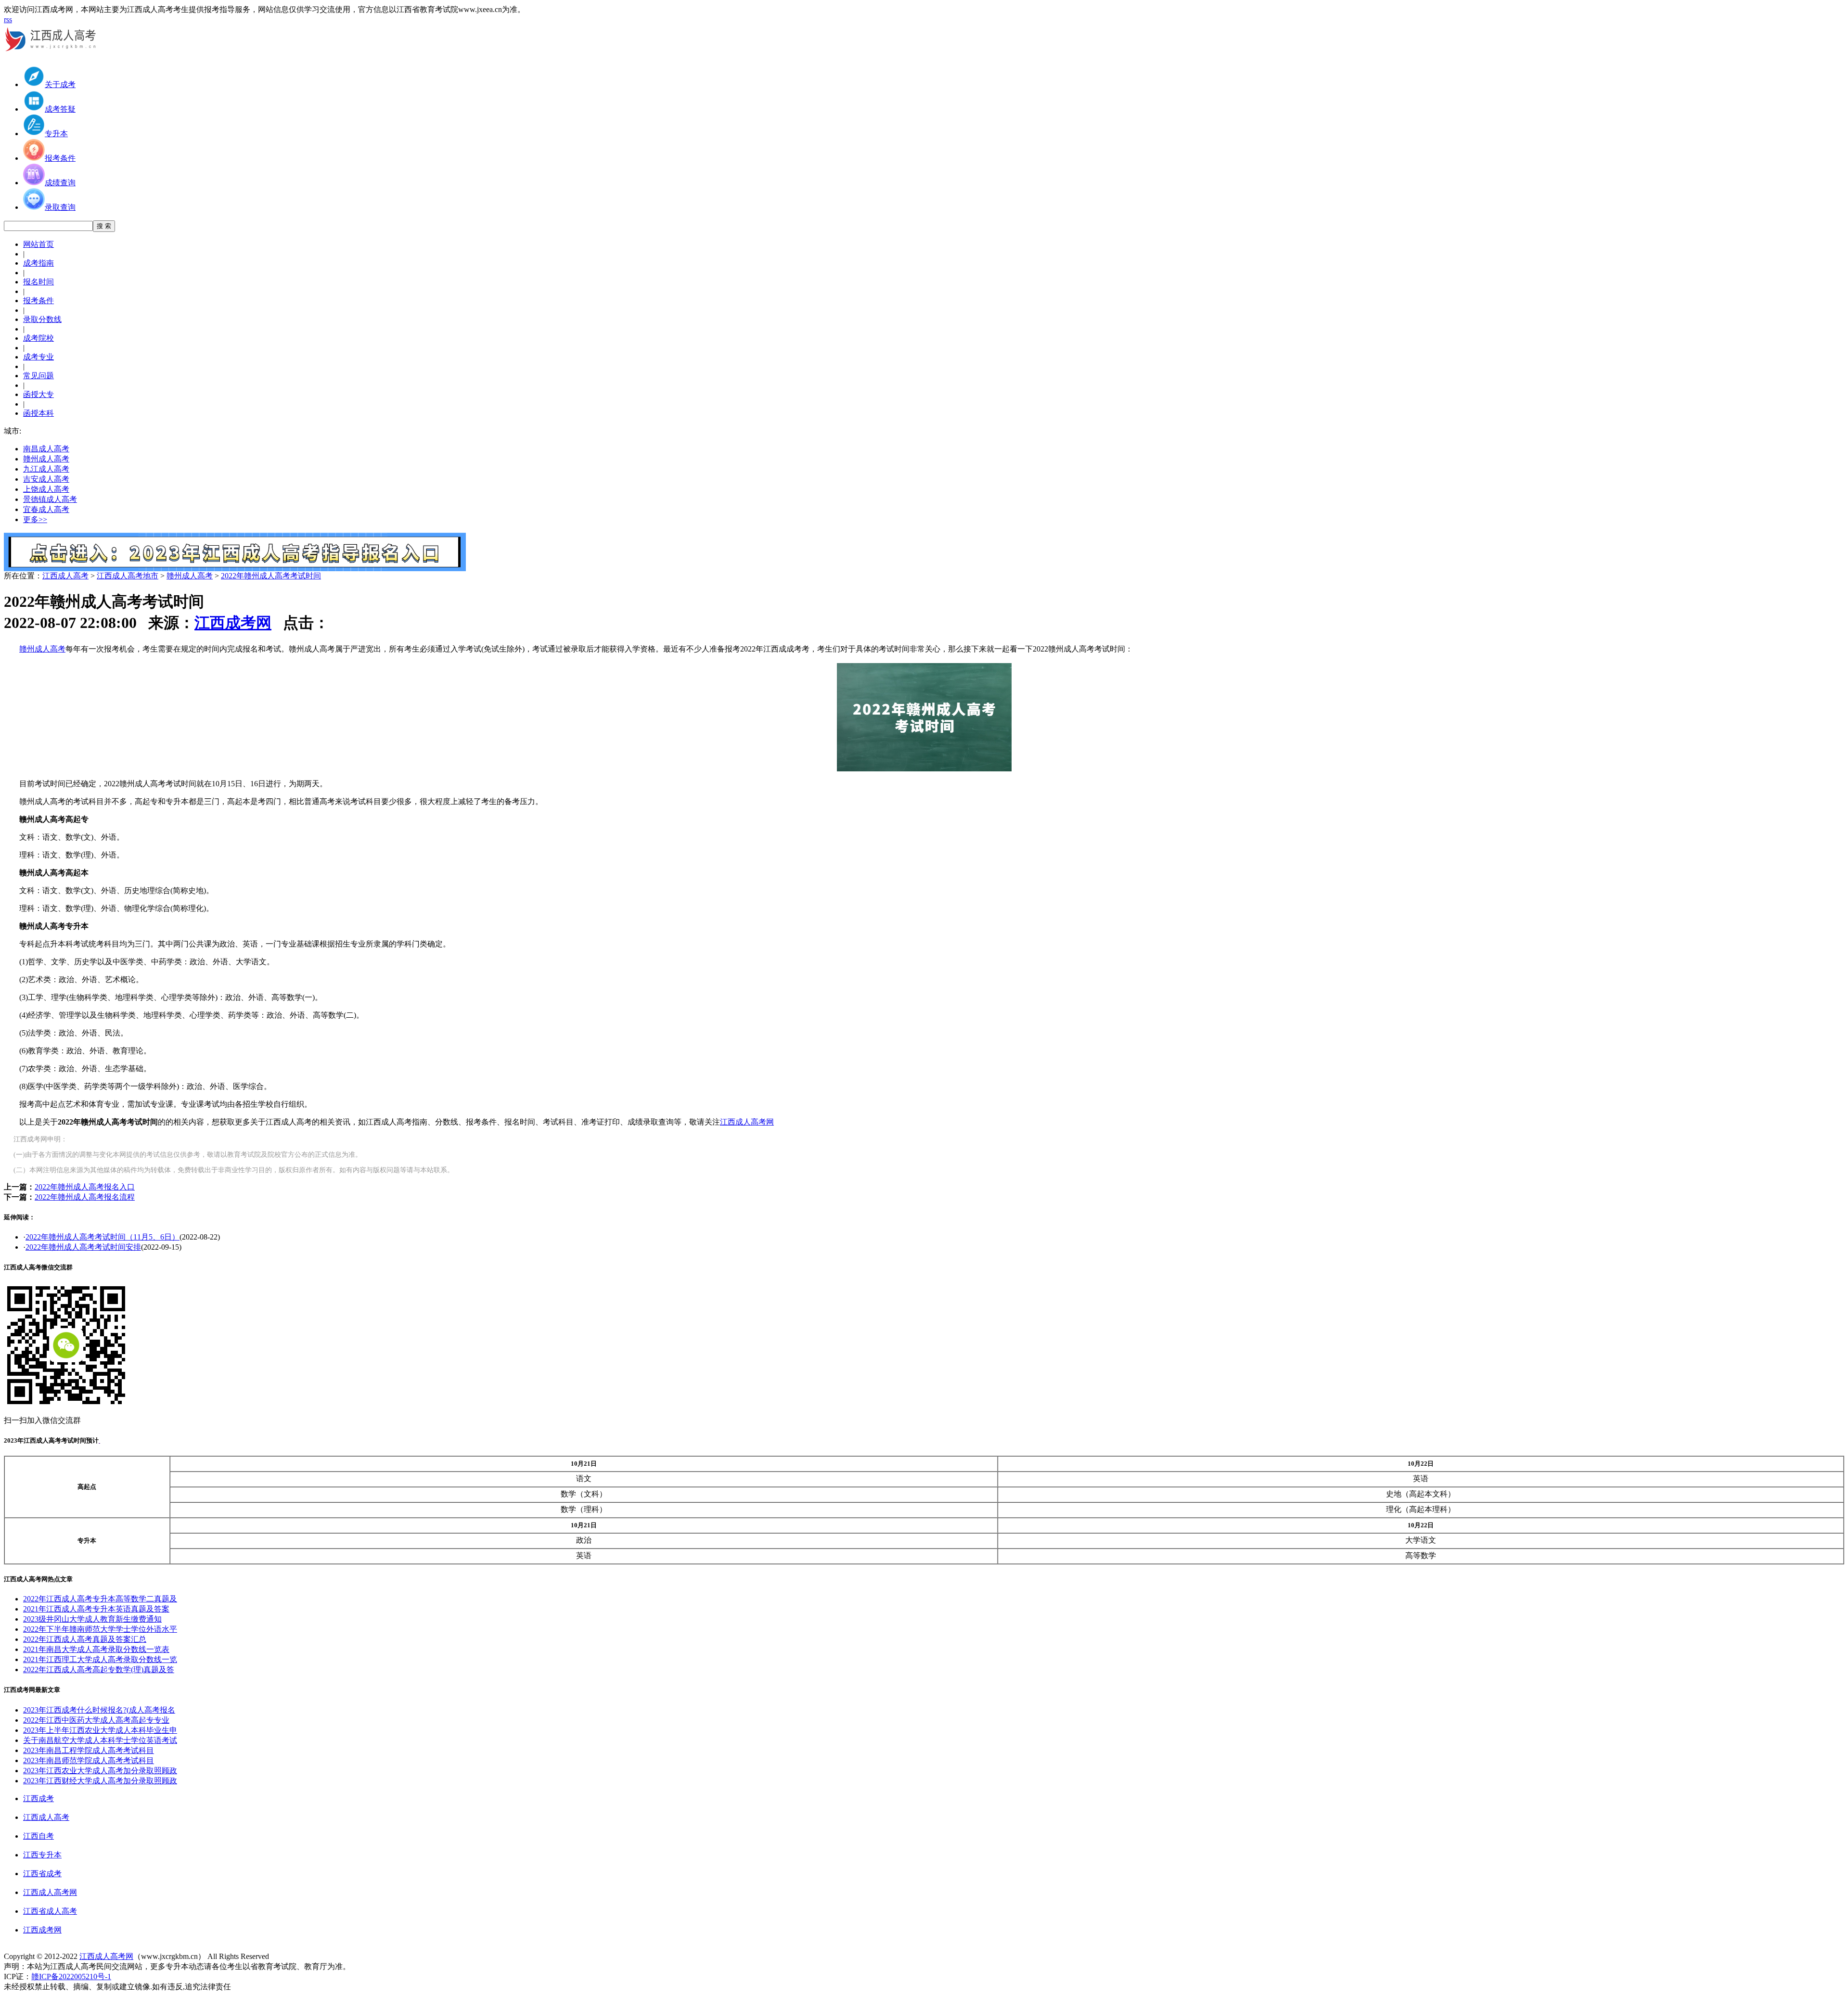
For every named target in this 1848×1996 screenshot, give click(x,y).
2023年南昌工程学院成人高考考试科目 (89, 1750)
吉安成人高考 (46, 479)
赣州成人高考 (46, 459)
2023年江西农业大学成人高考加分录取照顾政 (100, 1771)
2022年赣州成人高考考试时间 (271, 576)
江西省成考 (42, 1874)
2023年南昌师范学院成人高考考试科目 (89, 1760)
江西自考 (38, 1836)
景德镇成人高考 (50, 499)
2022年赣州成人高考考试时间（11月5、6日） (103, 1237)
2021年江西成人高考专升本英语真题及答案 (96, 1609)
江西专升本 (42, 1855)
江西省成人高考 (50, 1911)
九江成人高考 (46, 469)
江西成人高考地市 (128, 576)
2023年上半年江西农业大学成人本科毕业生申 (100, 1730)
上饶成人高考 (46, 489)
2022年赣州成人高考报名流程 (85, 1197)
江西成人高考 (65, 576)
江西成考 (38, 1798)
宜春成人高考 (46, 509)
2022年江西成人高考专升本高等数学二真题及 (100, 1599)
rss (8, 19)
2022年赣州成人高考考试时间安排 (83, 1247)
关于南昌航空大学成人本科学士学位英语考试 (100, 1740)
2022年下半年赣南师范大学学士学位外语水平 (100, 1629)
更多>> (35, 519)
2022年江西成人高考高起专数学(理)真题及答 (99, 1670)
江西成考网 (233, 623)
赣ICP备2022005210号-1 (71, 1977)
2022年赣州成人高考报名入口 (85, 1187)
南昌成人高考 (46, 449)
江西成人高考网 (747, 1122)
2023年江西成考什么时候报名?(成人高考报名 (99, 1710)
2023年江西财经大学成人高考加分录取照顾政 (100, 1781)
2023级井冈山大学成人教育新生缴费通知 (92, 1619)
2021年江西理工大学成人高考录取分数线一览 (100, 1659)
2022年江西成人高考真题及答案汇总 (85, 1639)
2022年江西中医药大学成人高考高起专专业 (96, 1720)
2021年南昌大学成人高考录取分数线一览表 (96, 1649)
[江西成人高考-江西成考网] (52, 55)
